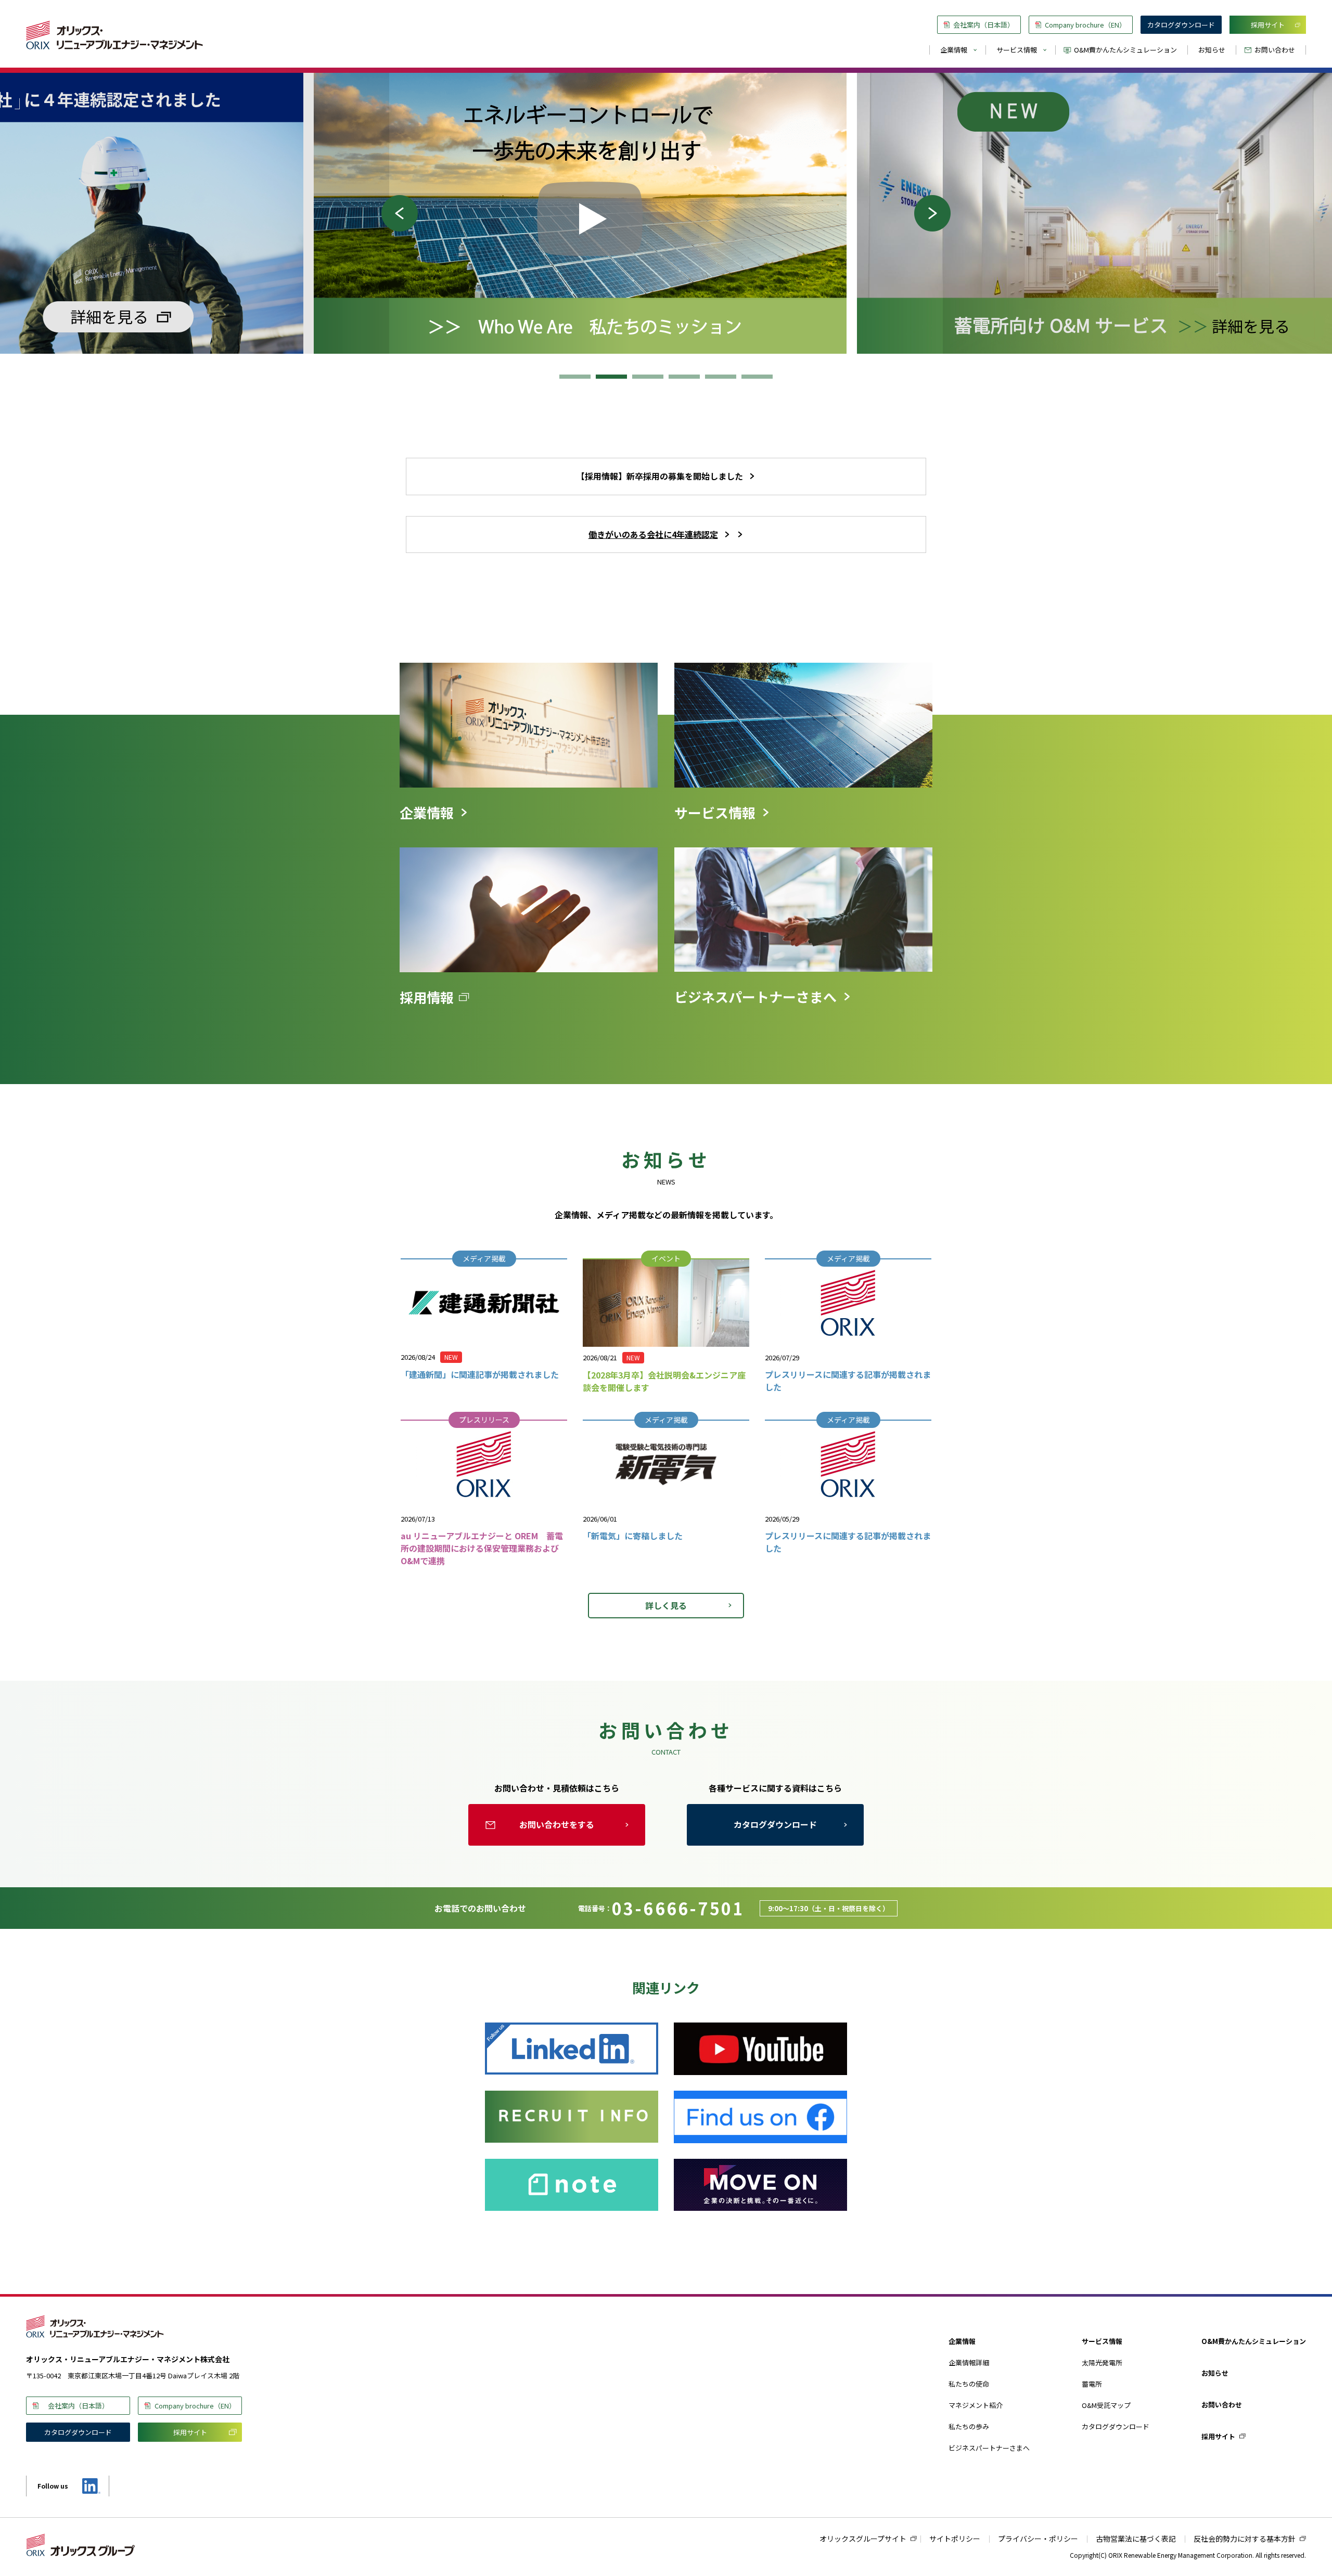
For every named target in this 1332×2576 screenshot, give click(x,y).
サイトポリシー (955, 2539)
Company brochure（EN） (1085, 25)
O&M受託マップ (1106, 2405)
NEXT (938, 213)
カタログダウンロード (1181, 25)
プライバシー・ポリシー (1038, 2539)
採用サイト (1268, 25)
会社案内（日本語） (984, 25)
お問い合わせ (1275, 50)
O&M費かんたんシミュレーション (1125, 50)
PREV (394, 213)
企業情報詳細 (969, 2362)
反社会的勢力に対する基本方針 (1245, 2539)
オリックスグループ (81, 2545)
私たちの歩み (969, 2426)
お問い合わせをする (557, 1824)
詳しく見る (666, 1605)
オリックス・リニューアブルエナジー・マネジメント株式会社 (114, 35)
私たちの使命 (969, 2384)
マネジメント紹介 (976, 2405)
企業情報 (954, 50)
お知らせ (1212, 50)
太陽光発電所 (1102, 2362)
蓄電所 (1092, 2384)
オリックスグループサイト (863, 2539)
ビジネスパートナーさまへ (989, 2448)
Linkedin (90, 2486)
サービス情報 (1017, 50)
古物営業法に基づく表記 (1136, 2539)
